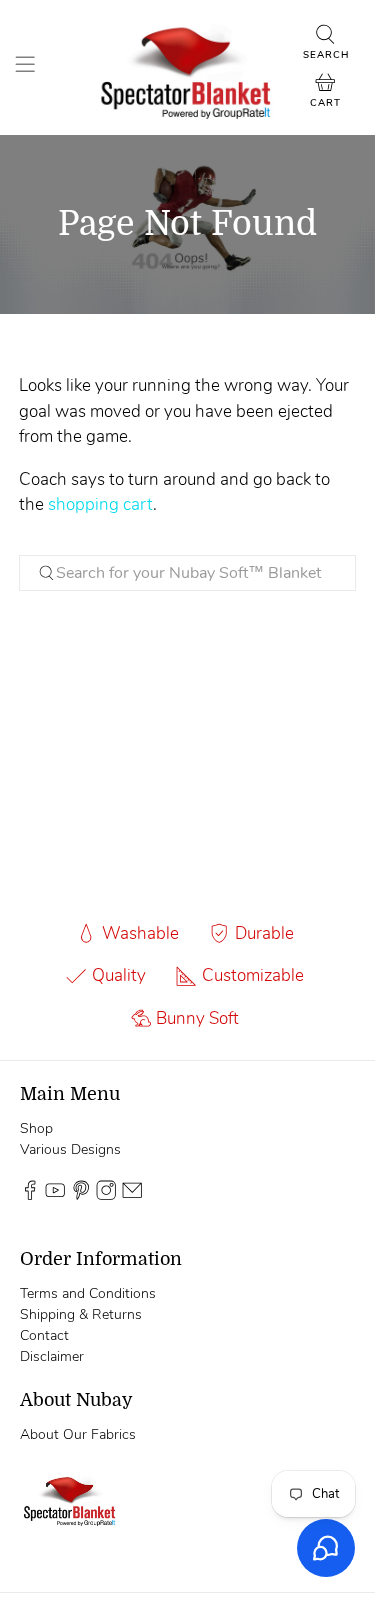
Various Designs (70, 1149)
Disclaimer (52, 1356)
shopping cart (100, 504)
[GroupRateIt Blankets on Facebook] (30, 1195)
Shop (36, 1128)
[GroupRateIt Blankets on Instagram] (106, 1195)
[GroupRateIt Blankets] (188, 67)
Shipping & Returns (81, 1314)
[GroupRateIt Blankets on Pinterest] (81, 1195)
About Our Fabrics (78, 1434)
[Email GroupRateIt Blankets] (132, 1195)
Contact (44, 1335)
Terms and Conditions (88, 1293)
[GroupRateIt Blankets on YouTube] (55, 1195)
